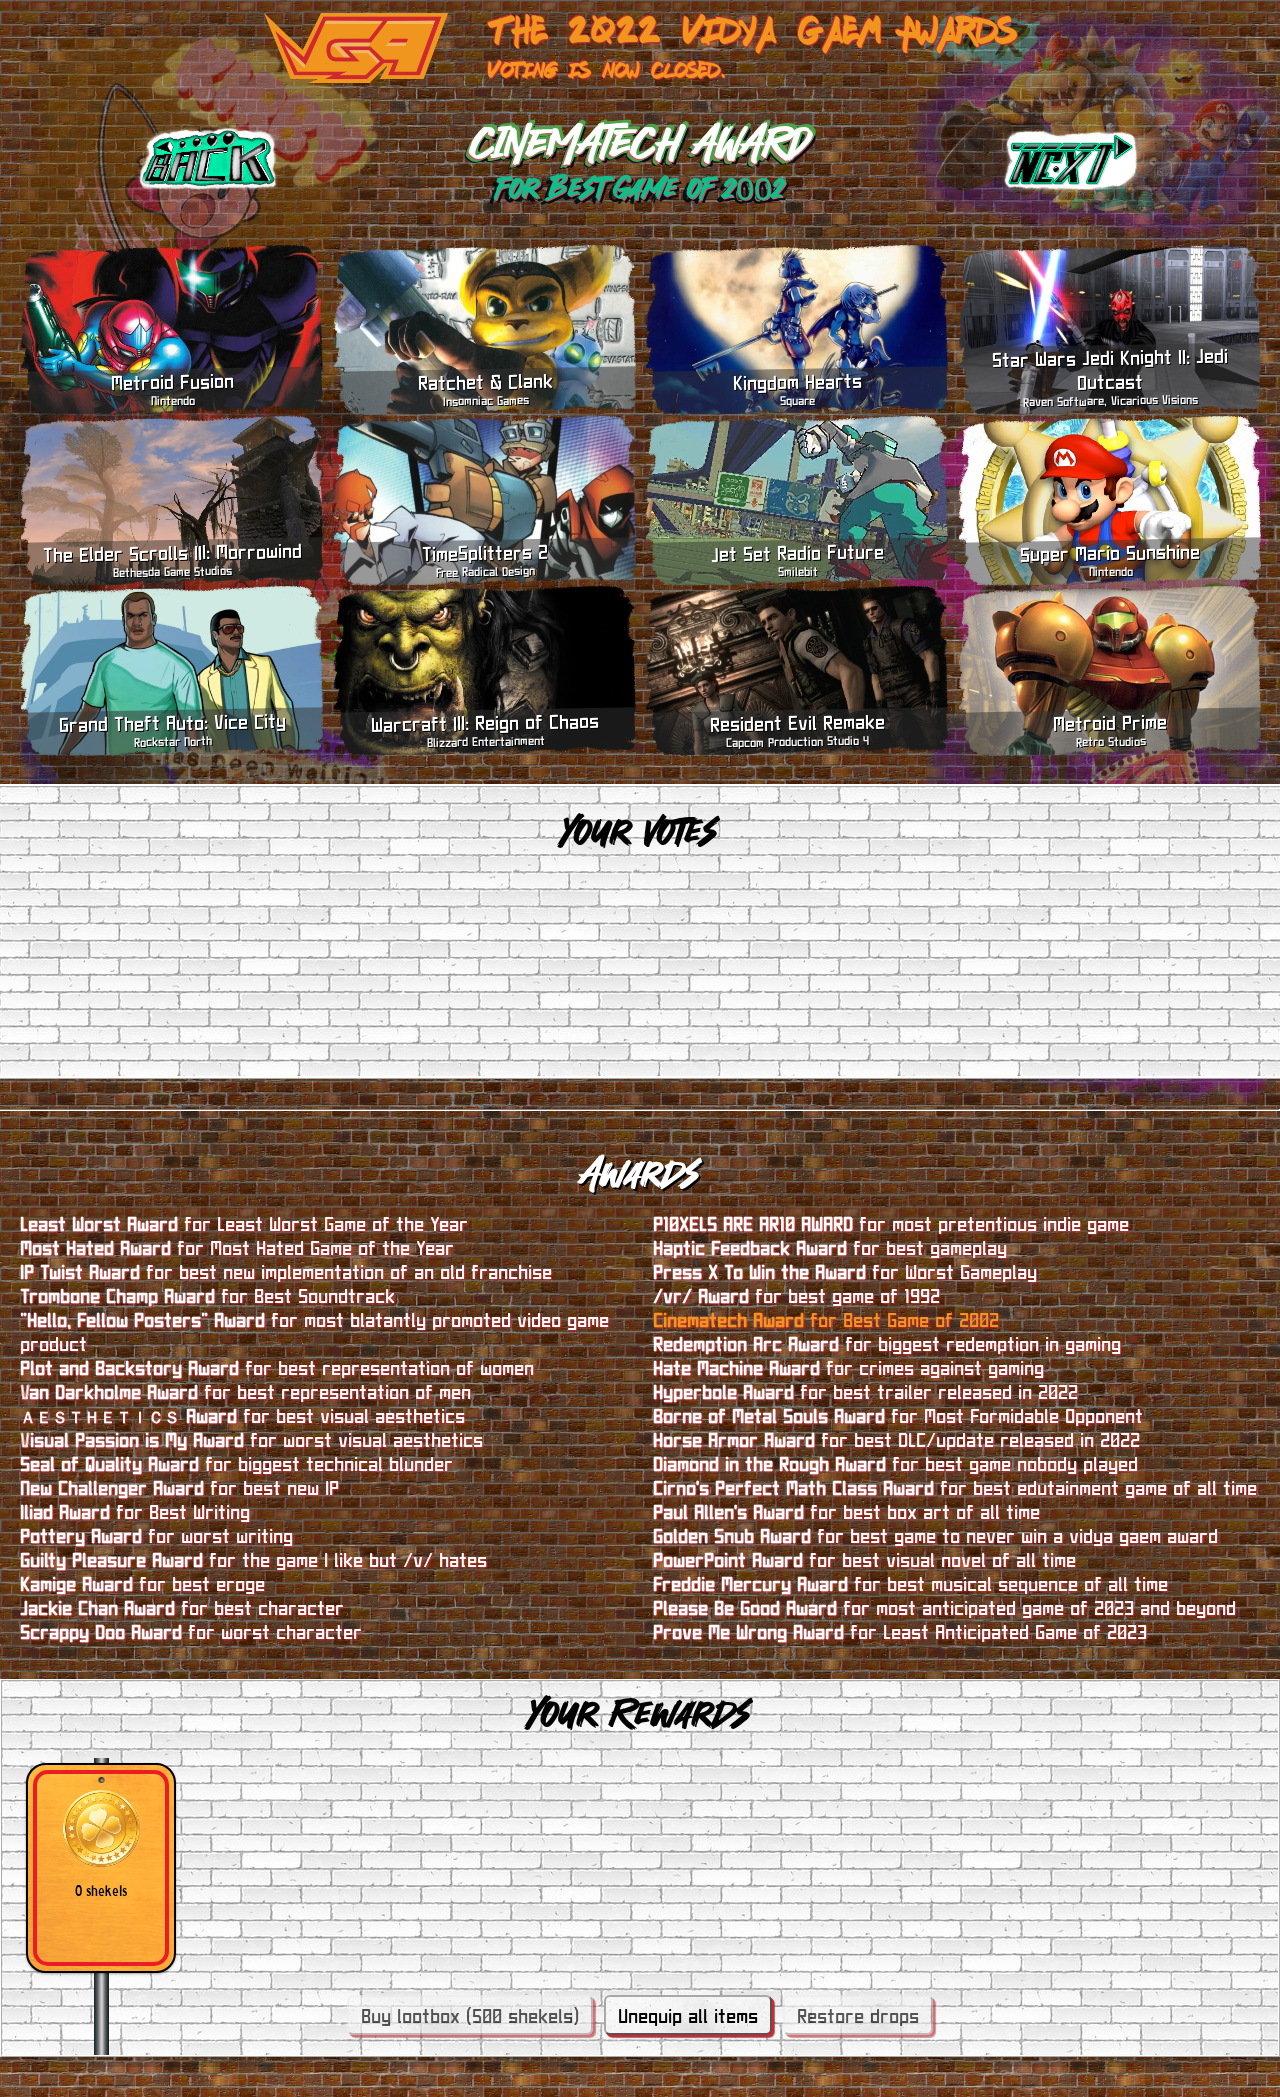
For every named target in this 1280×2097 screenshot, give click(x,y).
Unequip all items (688, 2014)
